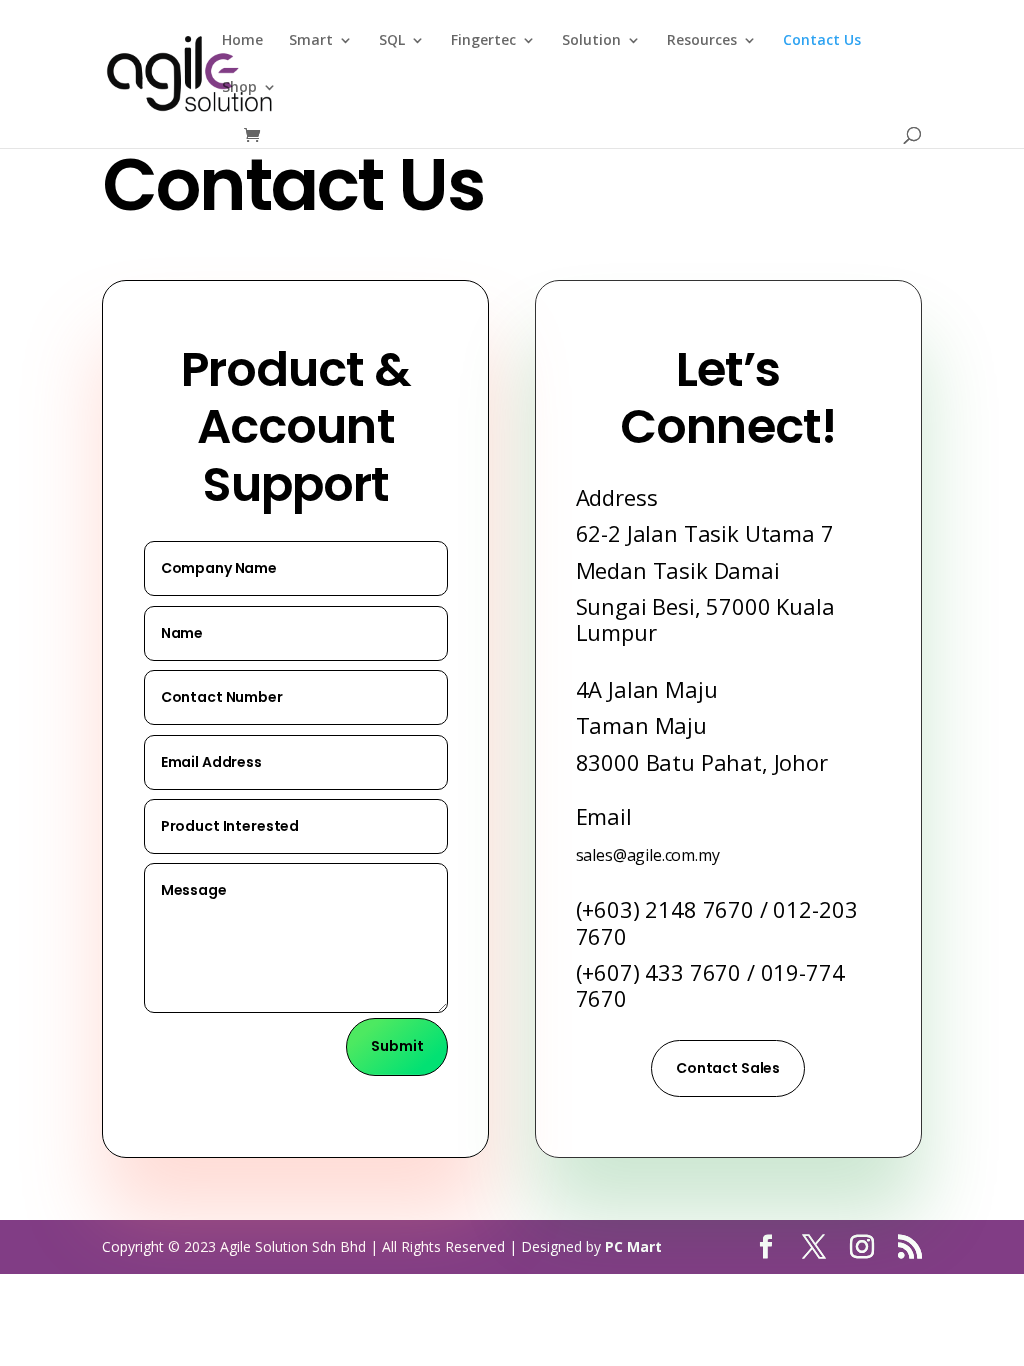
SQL (392, 41)
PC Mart (633, 1246)
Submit (397, 1046)
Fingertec (483, 41)
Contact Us (822, 41)
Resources (702, 41)
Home (242, 41)
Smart (311, 41)
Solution (591, 41)
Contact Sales (728, 1068)
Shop (239, 88)
